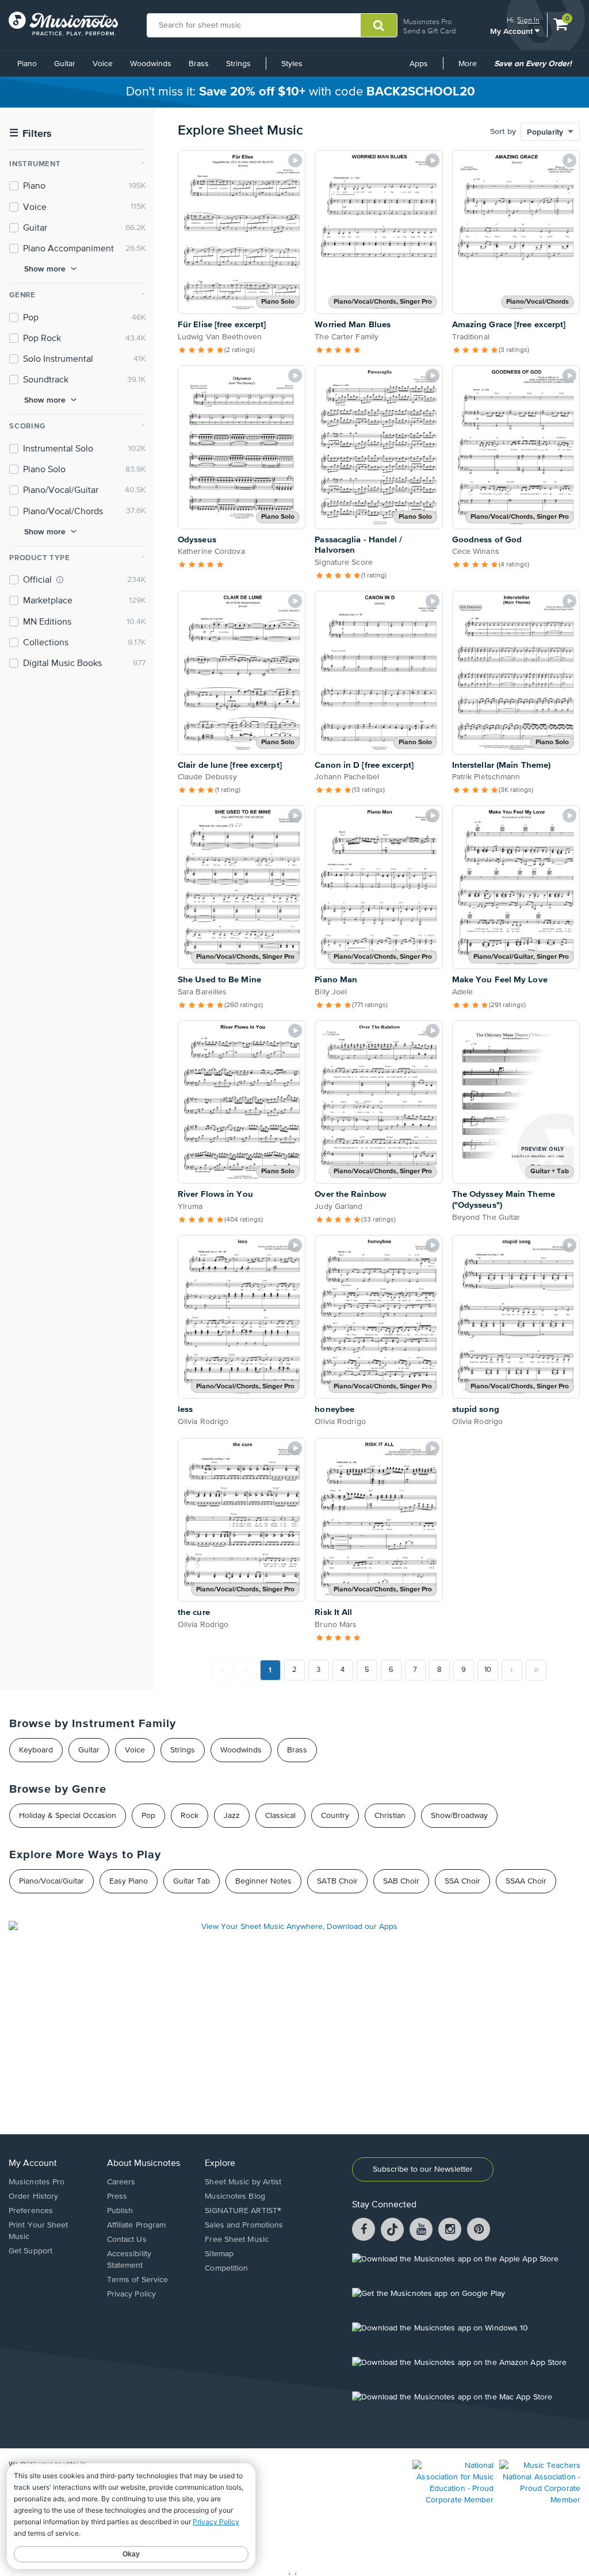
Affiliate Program (137, 2225)
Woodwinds (151, 64)
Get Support (30, 2251)
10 (488, 1670)
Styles (292, 64)
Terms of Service (138, 2280)
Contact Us (127, 2240)
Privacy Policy (131, 2294)
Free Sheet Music (237, 2240)
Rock (190, 1816)
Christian (390, 1816)
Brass (199, 64)
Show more (45, 269)
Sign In (528, 20)
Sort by (503, 132)
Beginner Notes (263, 1881)
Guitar (65, 64)
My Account (512, 31)
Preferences (31, 2211)
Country (335, 1816)
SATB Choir (337, 1881)
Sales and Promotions (244, 2225)
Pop (148, 1816)
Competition (226, 2268)
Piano (27, 64)
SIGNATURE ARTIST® (243, 2211)
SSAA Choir (526, 1881)
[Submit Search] (379, 25)
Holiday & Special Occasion (68, 1816)
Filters (30, 134)
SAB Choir (401, 1881)
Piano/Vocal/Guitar (51, 1881)
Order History (33, 2196)
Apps (419, 64)
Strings (238, 64)
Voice (103, 64)
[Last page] (536, 1670)
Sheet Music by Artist (243, 2182)
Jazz (232, 1816)
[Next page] (512, 1670)
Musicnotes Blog (235, 2196)
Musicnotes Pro (427, 22)
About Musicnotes (144, 2164)
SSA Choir (462, 1881)
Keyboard (36, 1750)
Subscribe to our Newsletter (423, 2169)
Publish (120, 2211)
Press (117, 2196)
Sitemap (219, 2254)
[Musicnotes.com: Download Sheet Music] (63, 24)
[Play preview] (295, 160)
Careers (121, 2182)
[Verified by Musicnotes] (60, 580)
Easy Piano (129, 1881)
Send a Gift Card (429, 31)
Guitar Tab (192, 1881)
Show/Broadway (459, 1816)
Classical (280, 1816)
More (472, 68)
